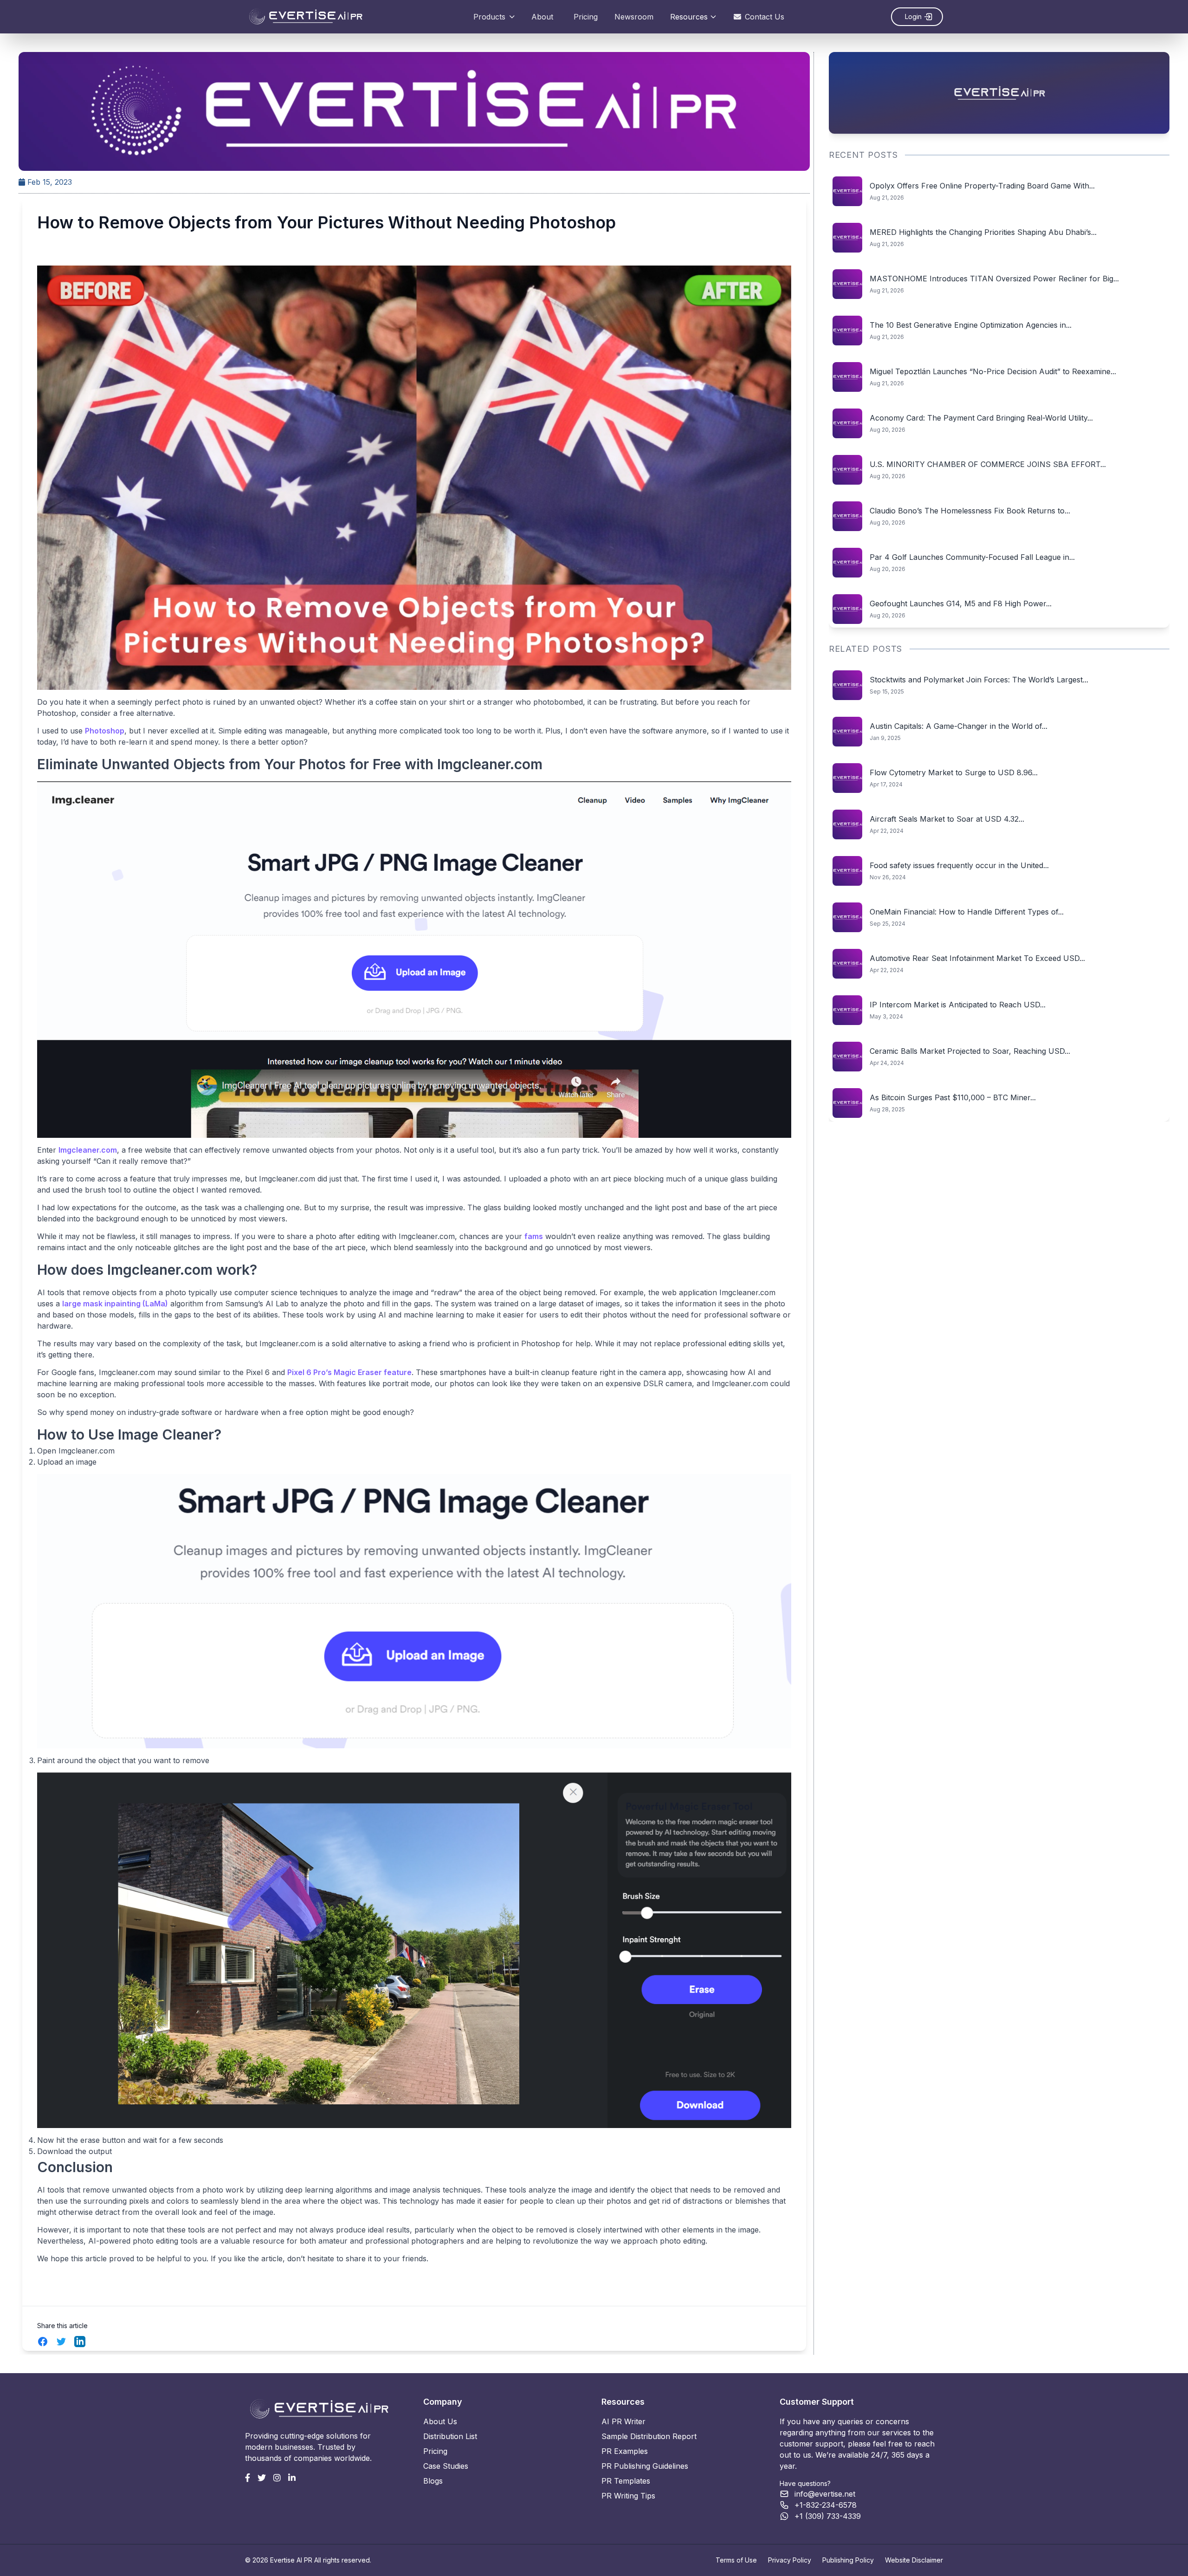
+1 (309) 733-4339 (828, 2516)
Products (489, 17)
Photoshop (105, 731)
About (542, 17)
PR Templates (626, 2481)
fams (534, 1236)
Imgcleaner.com (88, 1150)
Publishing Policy (848, 2560)
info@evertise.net (825, 2494)
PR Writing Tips (628, 2496)
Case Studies (446, 2466)
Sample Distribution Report (649, 2436)
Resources (689, 17)
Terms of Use (736, 2560)
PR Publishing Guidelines (645, 2466)
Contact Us (765, 17)
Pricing (586, 17)
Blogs (433, 2481)
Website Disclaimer (914, 2560)
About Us (440, 2421)
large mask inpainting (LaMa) (115, 1304)
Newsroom (634, 17)
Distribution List (450, 2436)
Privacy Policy (790, 2560)
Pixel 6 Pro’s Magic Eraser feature (349, 1372)
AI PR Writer (623, 2421)
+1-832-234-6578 (826, 2505)
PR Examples (625, 2451)
